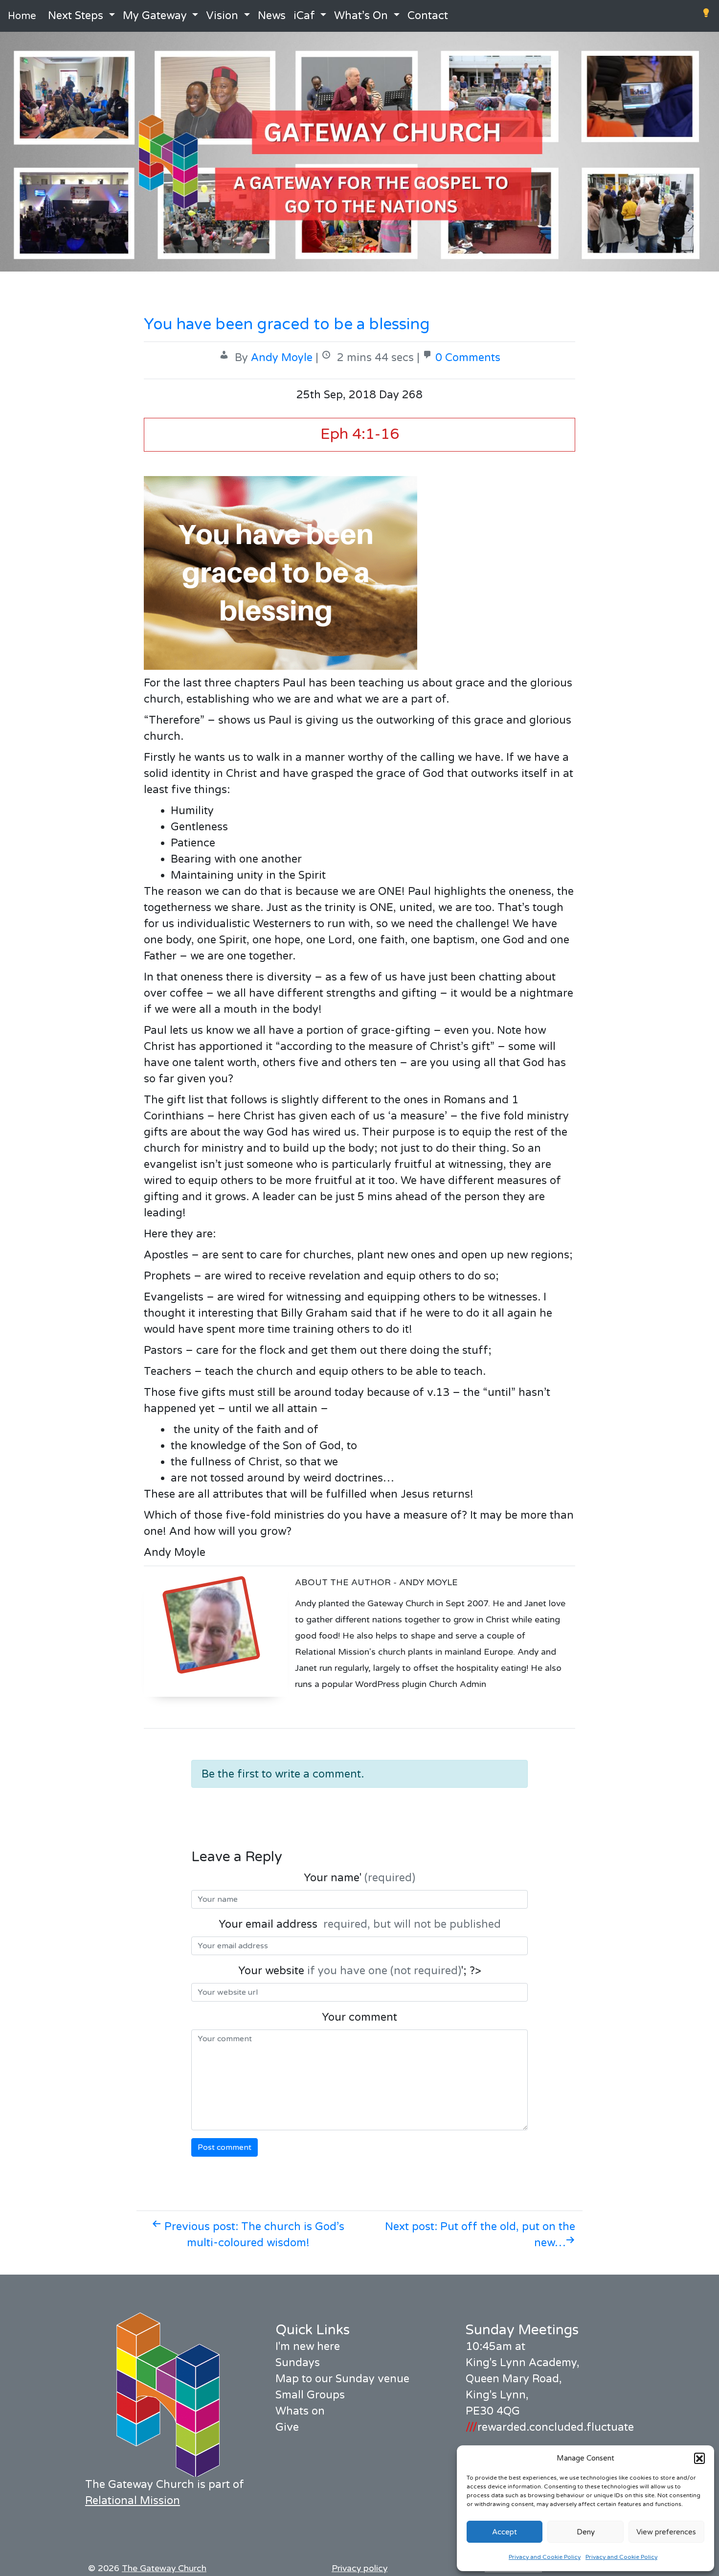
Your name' (359, 1878)
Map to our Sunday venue (342, 2379)
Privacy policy (359, 2568)
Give (287, 2427)
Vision (222, 16)
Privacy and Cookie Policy (545, 2557)
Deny (586, 2532)
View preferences (666, 2532)
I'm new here (308, 2347)
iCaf (304, 16)
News (272, 16)
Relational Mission (133, 2501)
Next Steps (76, 16)
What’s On (361, 16)
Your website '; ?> (360, 1971)
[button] (699, 2458)
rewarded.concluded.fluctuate (550, 2427)
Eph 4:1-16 (360, 434)
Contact (428, 16)
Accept (505, 2532)
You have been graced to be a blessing (287, 324)
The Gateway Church (164, 2568)
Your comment (359, 2017)
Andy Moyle (282, 358)
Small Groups (310, 2395)
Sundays (298, 2363)
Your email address (360, 1924)
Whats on (300, 2411)
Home (22, 16)
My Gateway (155, 16)
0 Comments (468, 358)
